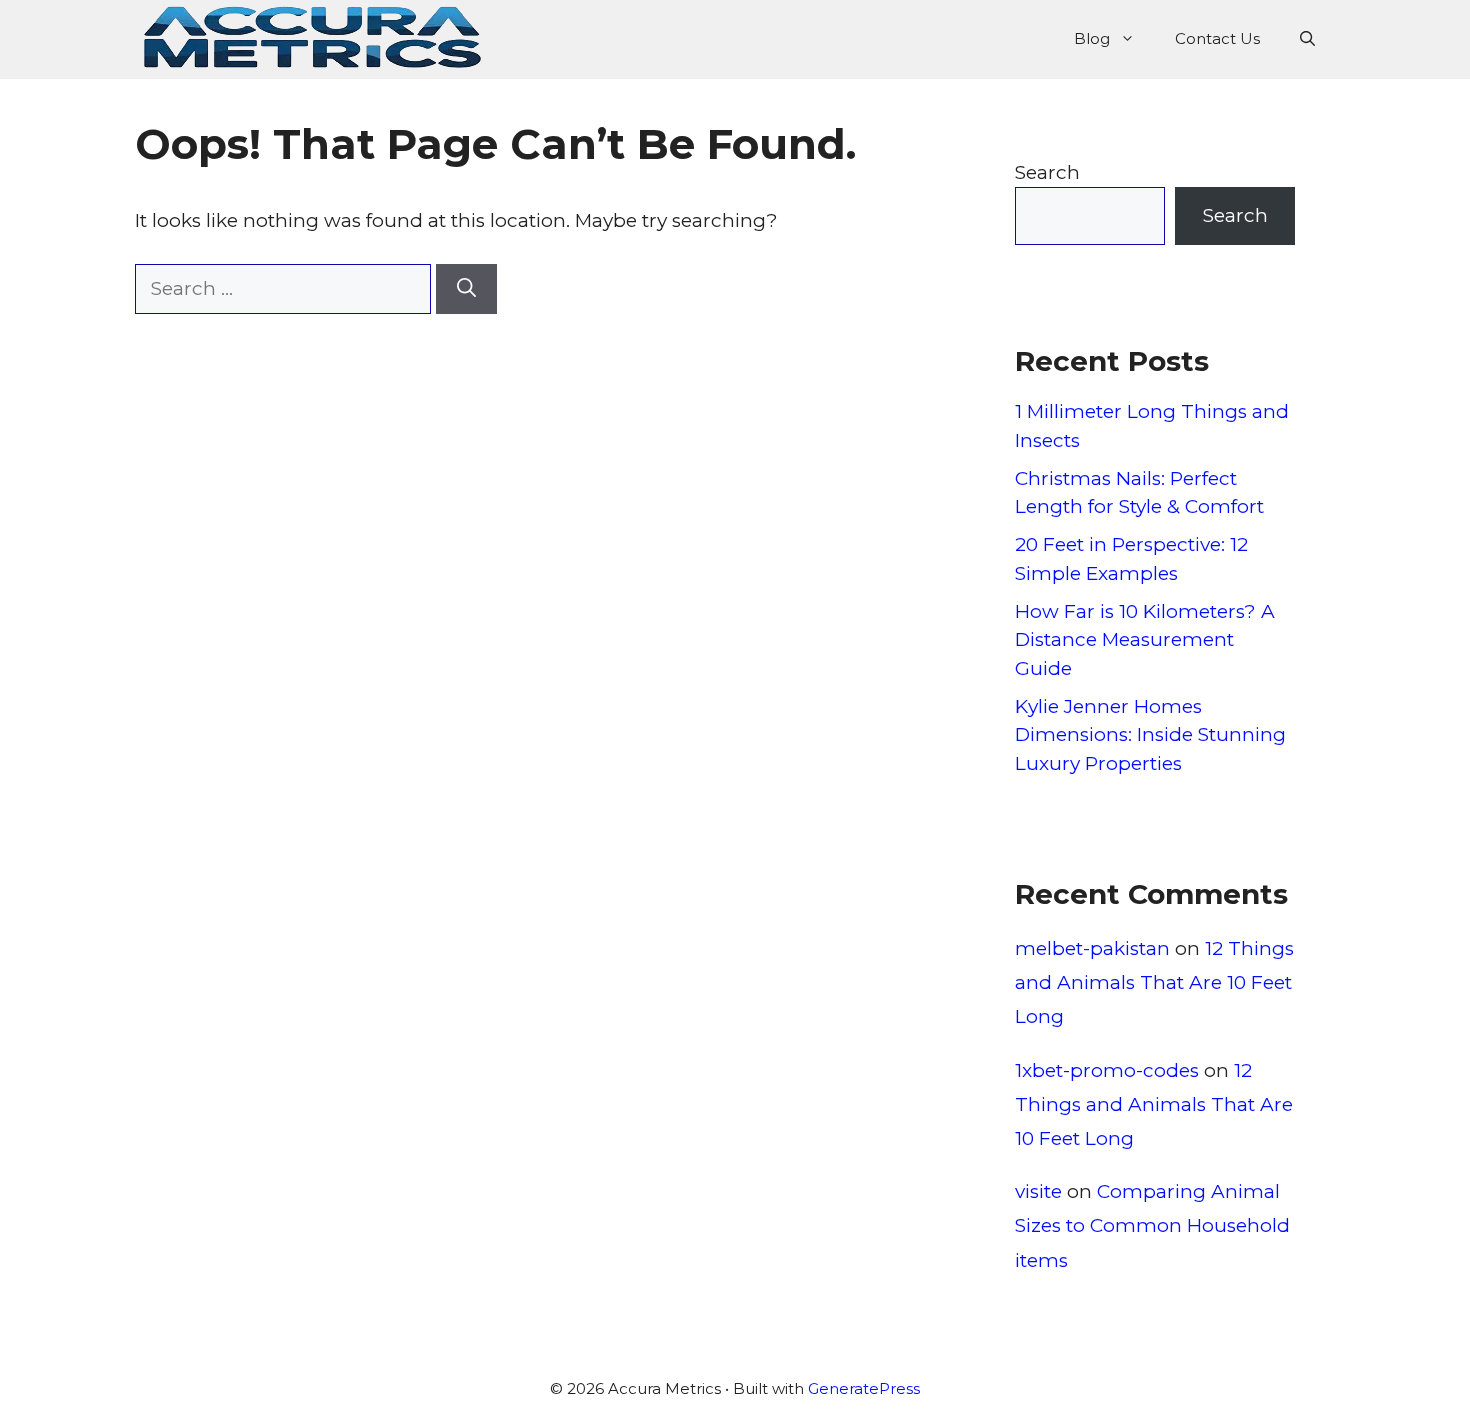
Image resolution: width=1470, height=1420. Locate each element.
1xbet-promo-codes (1107, 1070)
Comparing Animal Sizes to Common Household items (1152, 1225)
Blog (1092, 38)
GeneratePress (864, 1388)
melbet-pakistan (1092, 948)
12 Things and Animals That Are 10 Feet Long (1154, 982)
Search (1047, 172)
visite (1038, 1191)
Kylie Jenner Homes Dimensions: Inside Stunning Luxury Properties (1150, 735)
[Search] (466, 289)
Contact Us (1217, 38)
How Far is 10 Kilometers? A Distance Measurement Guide (1145, 640)
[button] (1307, 39)
